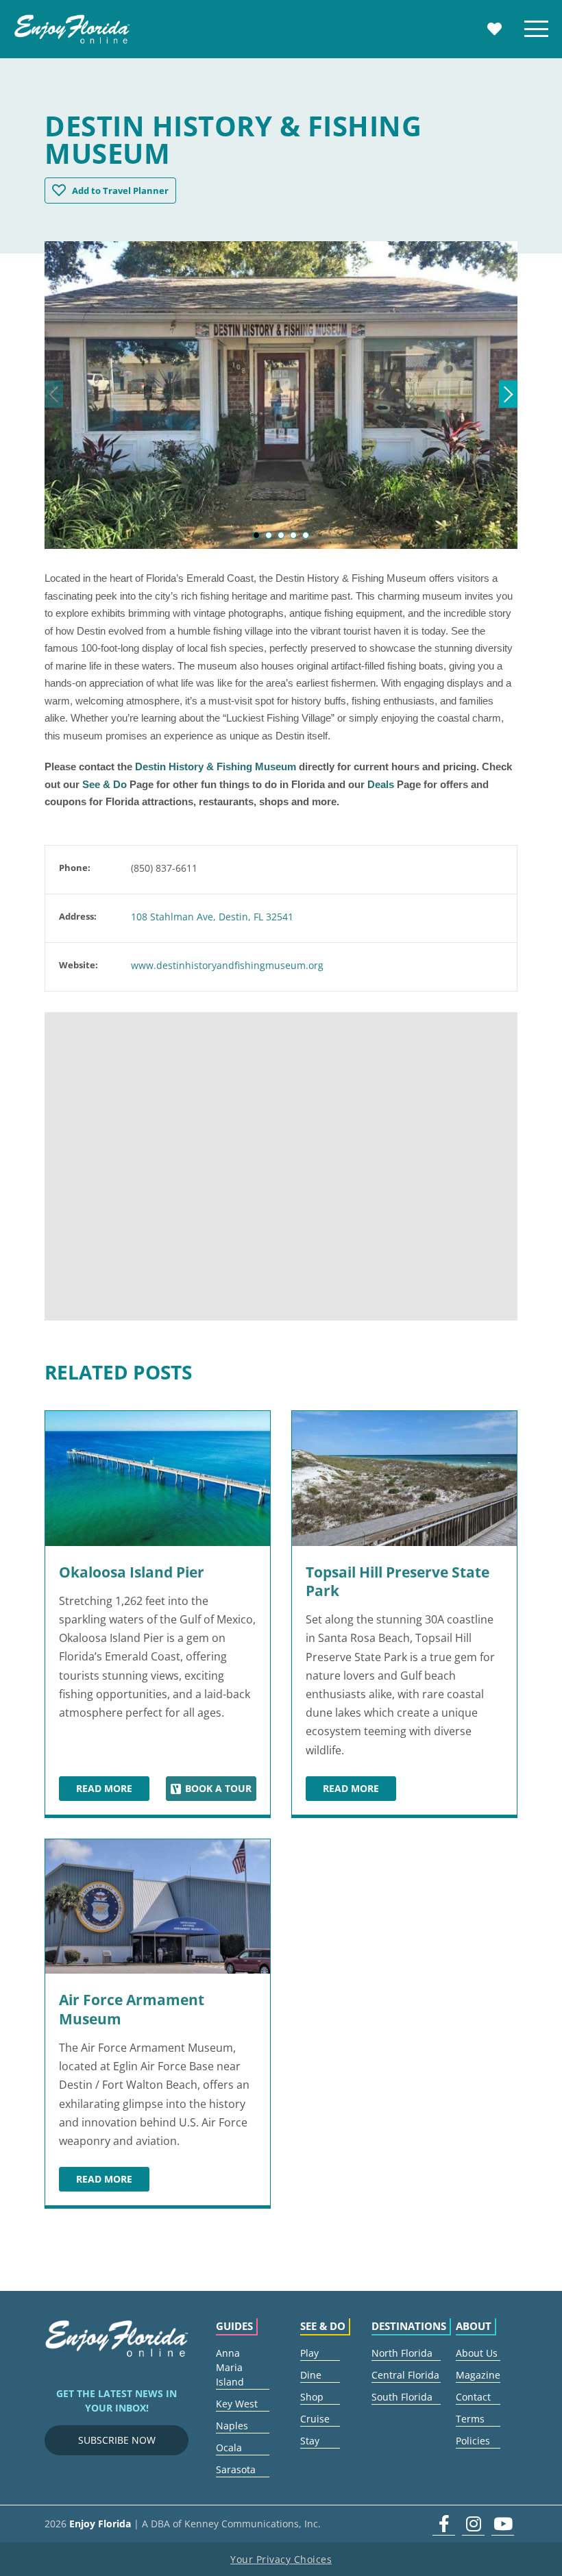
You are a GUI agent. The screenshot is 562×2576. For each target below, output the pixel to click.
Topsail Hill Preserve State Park (398, 1581)
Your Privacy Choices (281, 2559)
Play (309, 2353)
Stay (310, 2441)
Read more (113, 1791)
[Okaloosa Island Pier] (158, 1479)
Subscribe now (117, 2440)
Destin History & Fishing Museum (216, 766)
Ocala (229, 2448)
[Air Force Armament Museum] (158, 1907)
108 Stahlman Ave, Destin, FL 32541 (212, 917)
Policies (473, 2441)
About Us (477, 2353)
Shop (312, 2397)
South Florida (402, 2397)
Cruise (315, 2419)
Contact (473, 2397)
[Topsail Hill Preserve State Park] (404, 1479)
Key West (237, 2404)
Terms (470, 2419)
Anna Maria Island (230, 2367)
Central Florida (405, 2375)
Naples (232, 2426)
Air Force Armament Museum (132, 2009)
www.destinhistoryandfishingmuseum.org (227, 965)
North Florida (402, 2353)
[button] (256, 535)
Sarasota (236, 2469)
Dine (311, 2375)
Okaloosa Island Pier (132, 1572)
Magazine (478, 2375)
